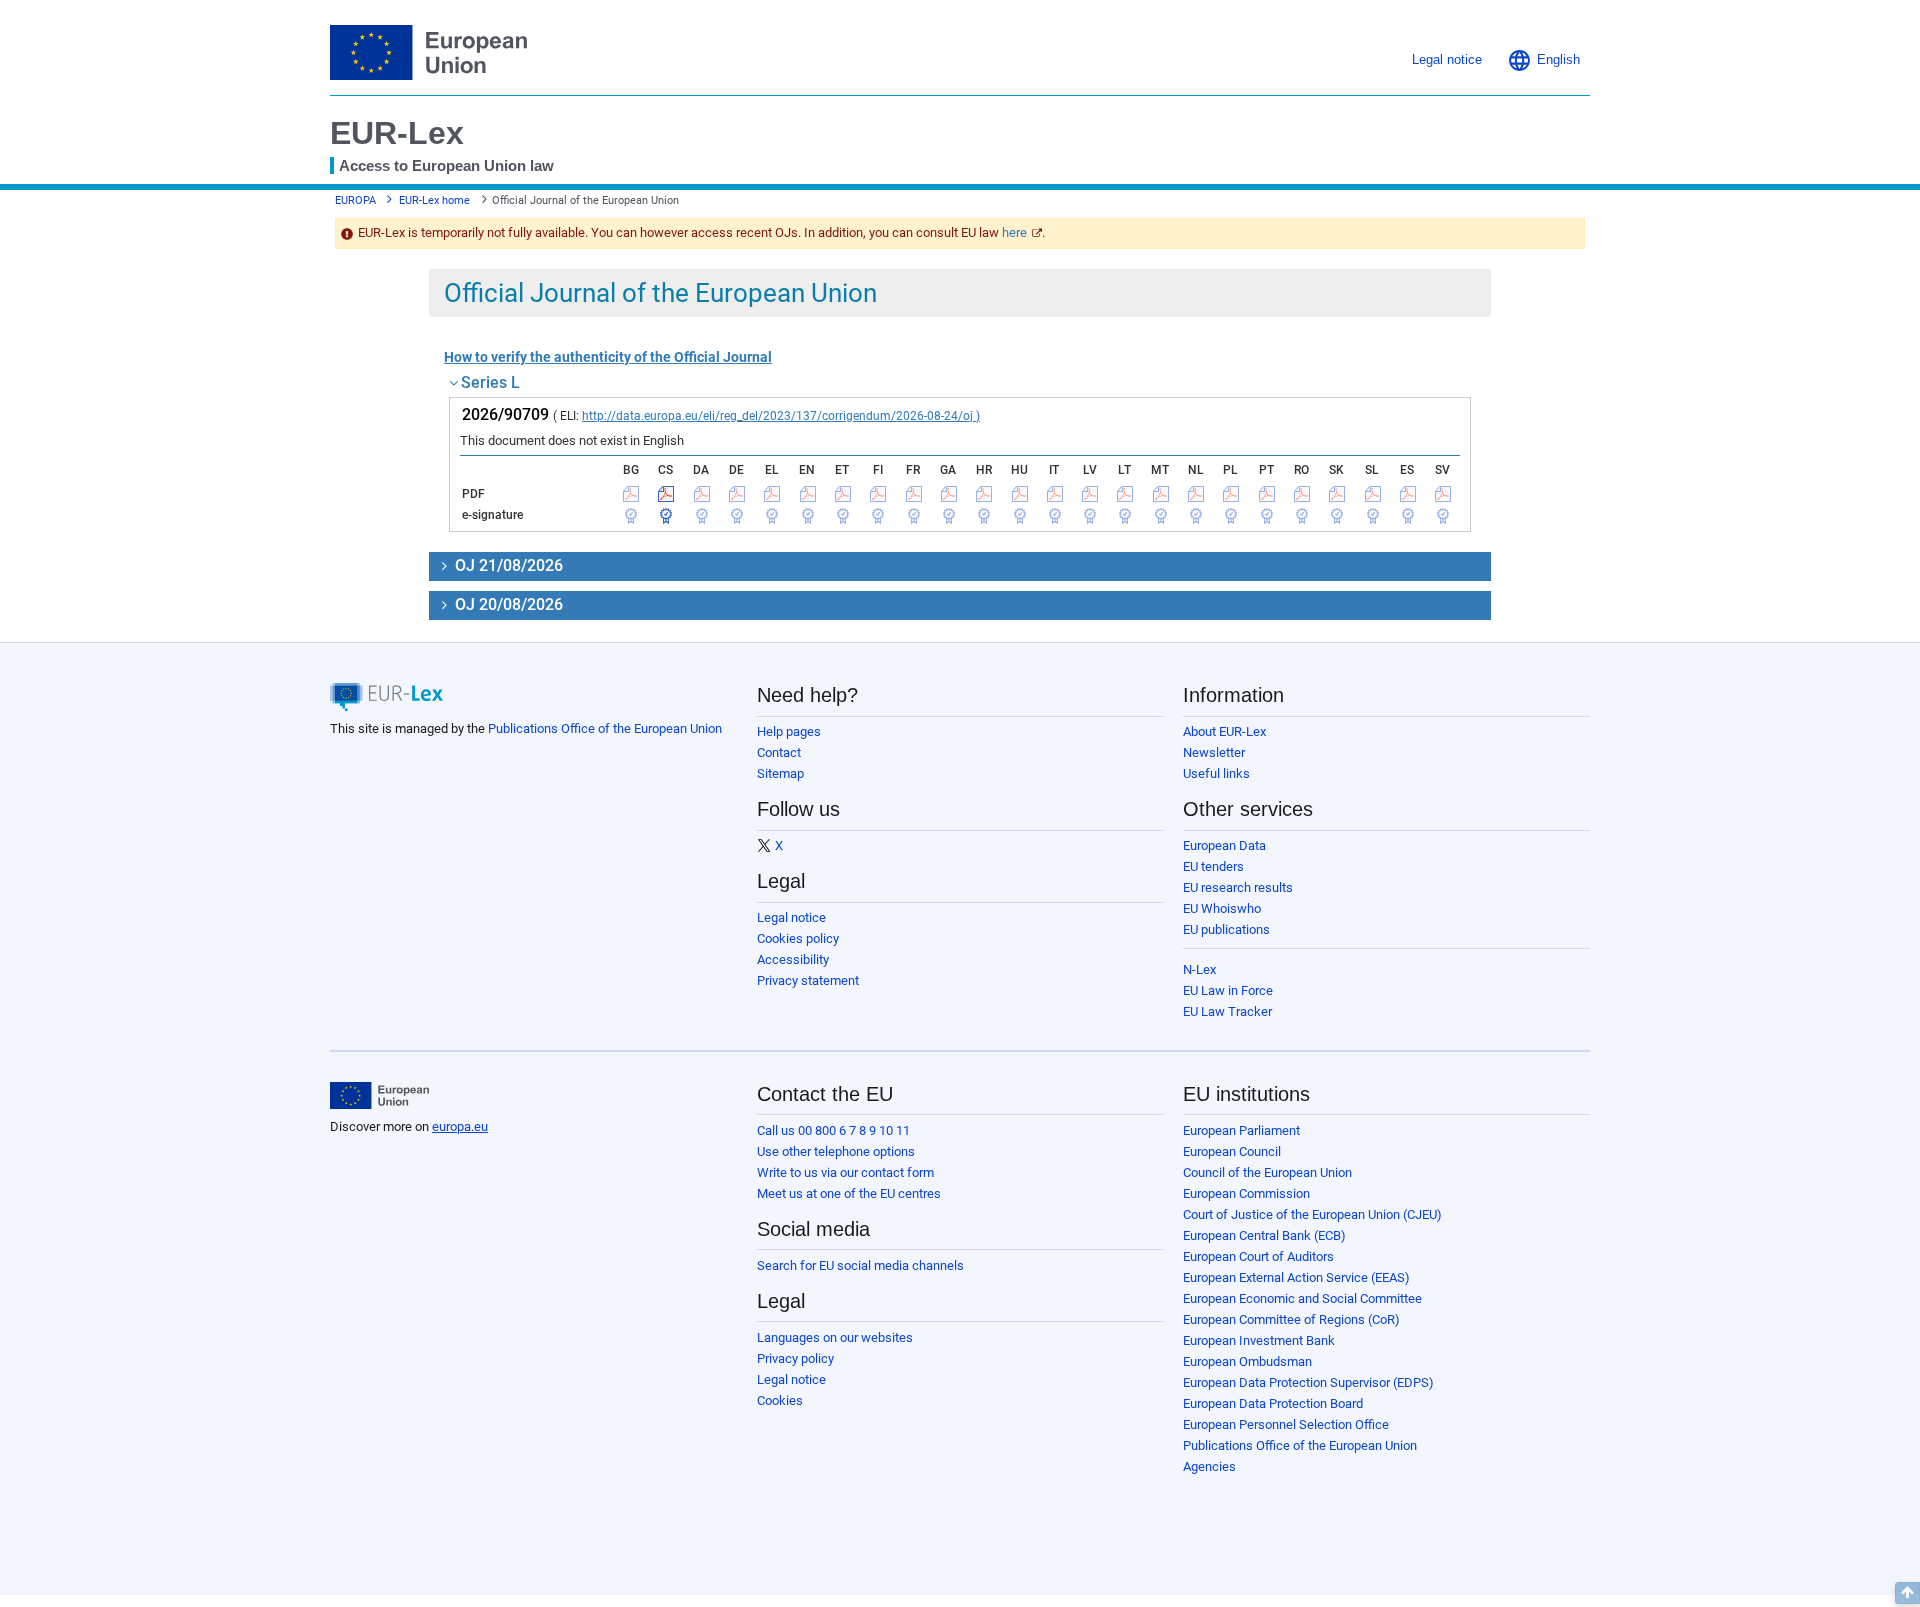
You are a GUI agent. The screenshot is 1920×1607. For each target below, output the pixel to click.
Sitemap (780, 773)
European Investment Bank (1259, 1340)
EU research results (1238, 887)
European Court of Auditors (1258, 1256)
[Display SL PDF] (1373, 494)
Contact (779, 752)
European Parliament (1241, 1130)
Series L (490, 382)
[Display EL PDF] (772, 494)
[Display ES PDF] (1408, 494)
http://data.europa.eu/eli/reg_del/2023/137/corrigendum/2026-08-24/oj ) (781, 416)
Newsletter (1214, 752)
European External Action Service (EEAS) (1296, 1277)
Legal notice (791, 917)
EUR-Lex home (434, 200)
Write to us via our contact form (845, 1172)
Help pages (789, 731)
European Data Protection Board (1273, 1403)
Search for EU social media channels (860, 1265)
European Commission (1246, 1193)
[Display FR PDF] (914, 494)
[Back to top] (1907, 1593)
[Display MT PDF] (1161, 494)
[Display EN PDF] (808, 494)
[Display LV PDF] (1090, 494)
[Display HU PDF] (1020, 494)
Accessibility (793, 959)
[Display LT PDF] (1125, 494)
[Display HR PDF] (984, 494)
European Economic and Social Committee (1302, 1298)
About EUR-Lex (1224, 731)
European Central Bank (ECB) (1264, 1235)
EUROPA (355, 200)
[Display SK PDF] (1337, 494)
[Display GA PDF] (949, 494)
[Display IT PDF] (1055, 494)
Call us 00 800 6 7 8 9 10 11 (833, 1130)
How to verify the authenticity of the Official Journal (608, 357)
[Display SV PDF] (1443, 494)
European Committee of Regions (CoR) (1291, 1319)
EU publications (1226, 929)
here (1014, 232)
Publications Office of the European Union (605, 728)
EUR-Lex (397, 133)
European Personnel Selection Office (1286, 1424)
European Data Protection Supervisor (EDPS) (1308, 1382)
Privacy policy (795, 1358)
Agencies (1209, 1466)
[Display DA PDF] (702, 494)
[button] (1543, 60)
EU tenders (1213, 866)
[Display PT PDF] (1267, 494)
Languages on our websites (835, 1337)
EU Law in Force (1228, 990)
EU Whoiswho (1222, 908)
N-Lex (1199, 969)
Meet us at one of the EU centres (849, 1193)
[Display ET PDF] (843, 494)
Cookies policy (798, 938)
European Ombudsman (1247, 1361)
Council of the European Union (1267, 1172)
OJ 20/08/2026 (507, 604)
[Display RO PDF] (1302, 494)
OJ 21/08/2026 (507, 565)
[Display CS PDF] (666, 494)
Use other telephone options (836, 1151)
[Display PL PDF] (1231, 494)
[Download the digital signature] (631, 515)
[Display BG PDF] (631, 494)
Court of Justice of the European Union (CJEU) (1312, 1214)
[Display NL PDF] (1196, 494)
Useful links (1216, 773)
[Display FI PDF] (878, 494)
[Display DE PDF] (737, 494)
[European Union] (379, 1096)
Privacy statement (808, 980)
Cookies (780, 1400)
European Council (1232, 1151)
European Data (1224, 845)
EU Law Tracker (1227, 1011)
